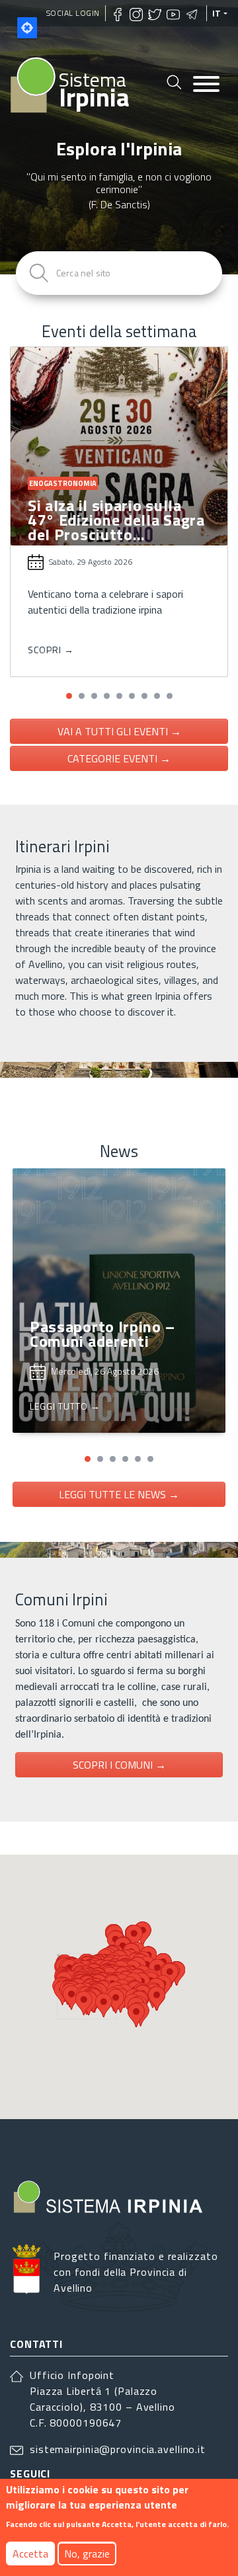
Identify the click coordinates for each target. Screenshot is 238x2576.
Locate (27, 28)
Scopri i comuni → (119, 1765)
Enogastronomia (63, 483)
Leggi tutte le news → (119, 1494)
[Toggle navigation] (206, 85)
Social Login (73, 13)
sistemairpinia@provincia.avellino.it (118, 2449)
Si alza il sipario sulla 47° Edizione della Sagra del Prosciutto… (116, 520)
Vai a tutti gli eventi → (119, 731)
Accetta (30, 2554)
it (217, 13)
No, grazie (87, 2554)
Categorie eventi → (119, 758)
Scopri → (51, 650)
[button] (69, 696)
